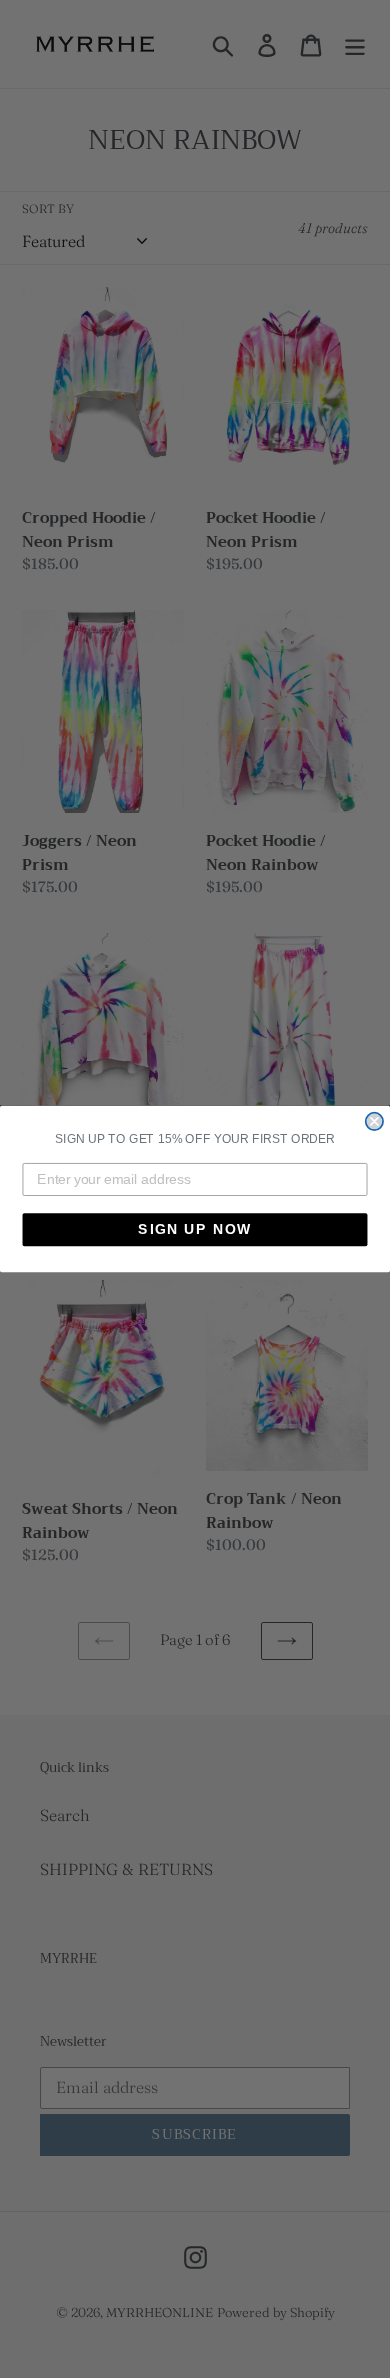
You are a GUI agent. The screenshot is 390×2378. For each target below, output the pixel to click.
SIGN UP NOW (195, 1229)
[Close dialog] (374, 1121)
